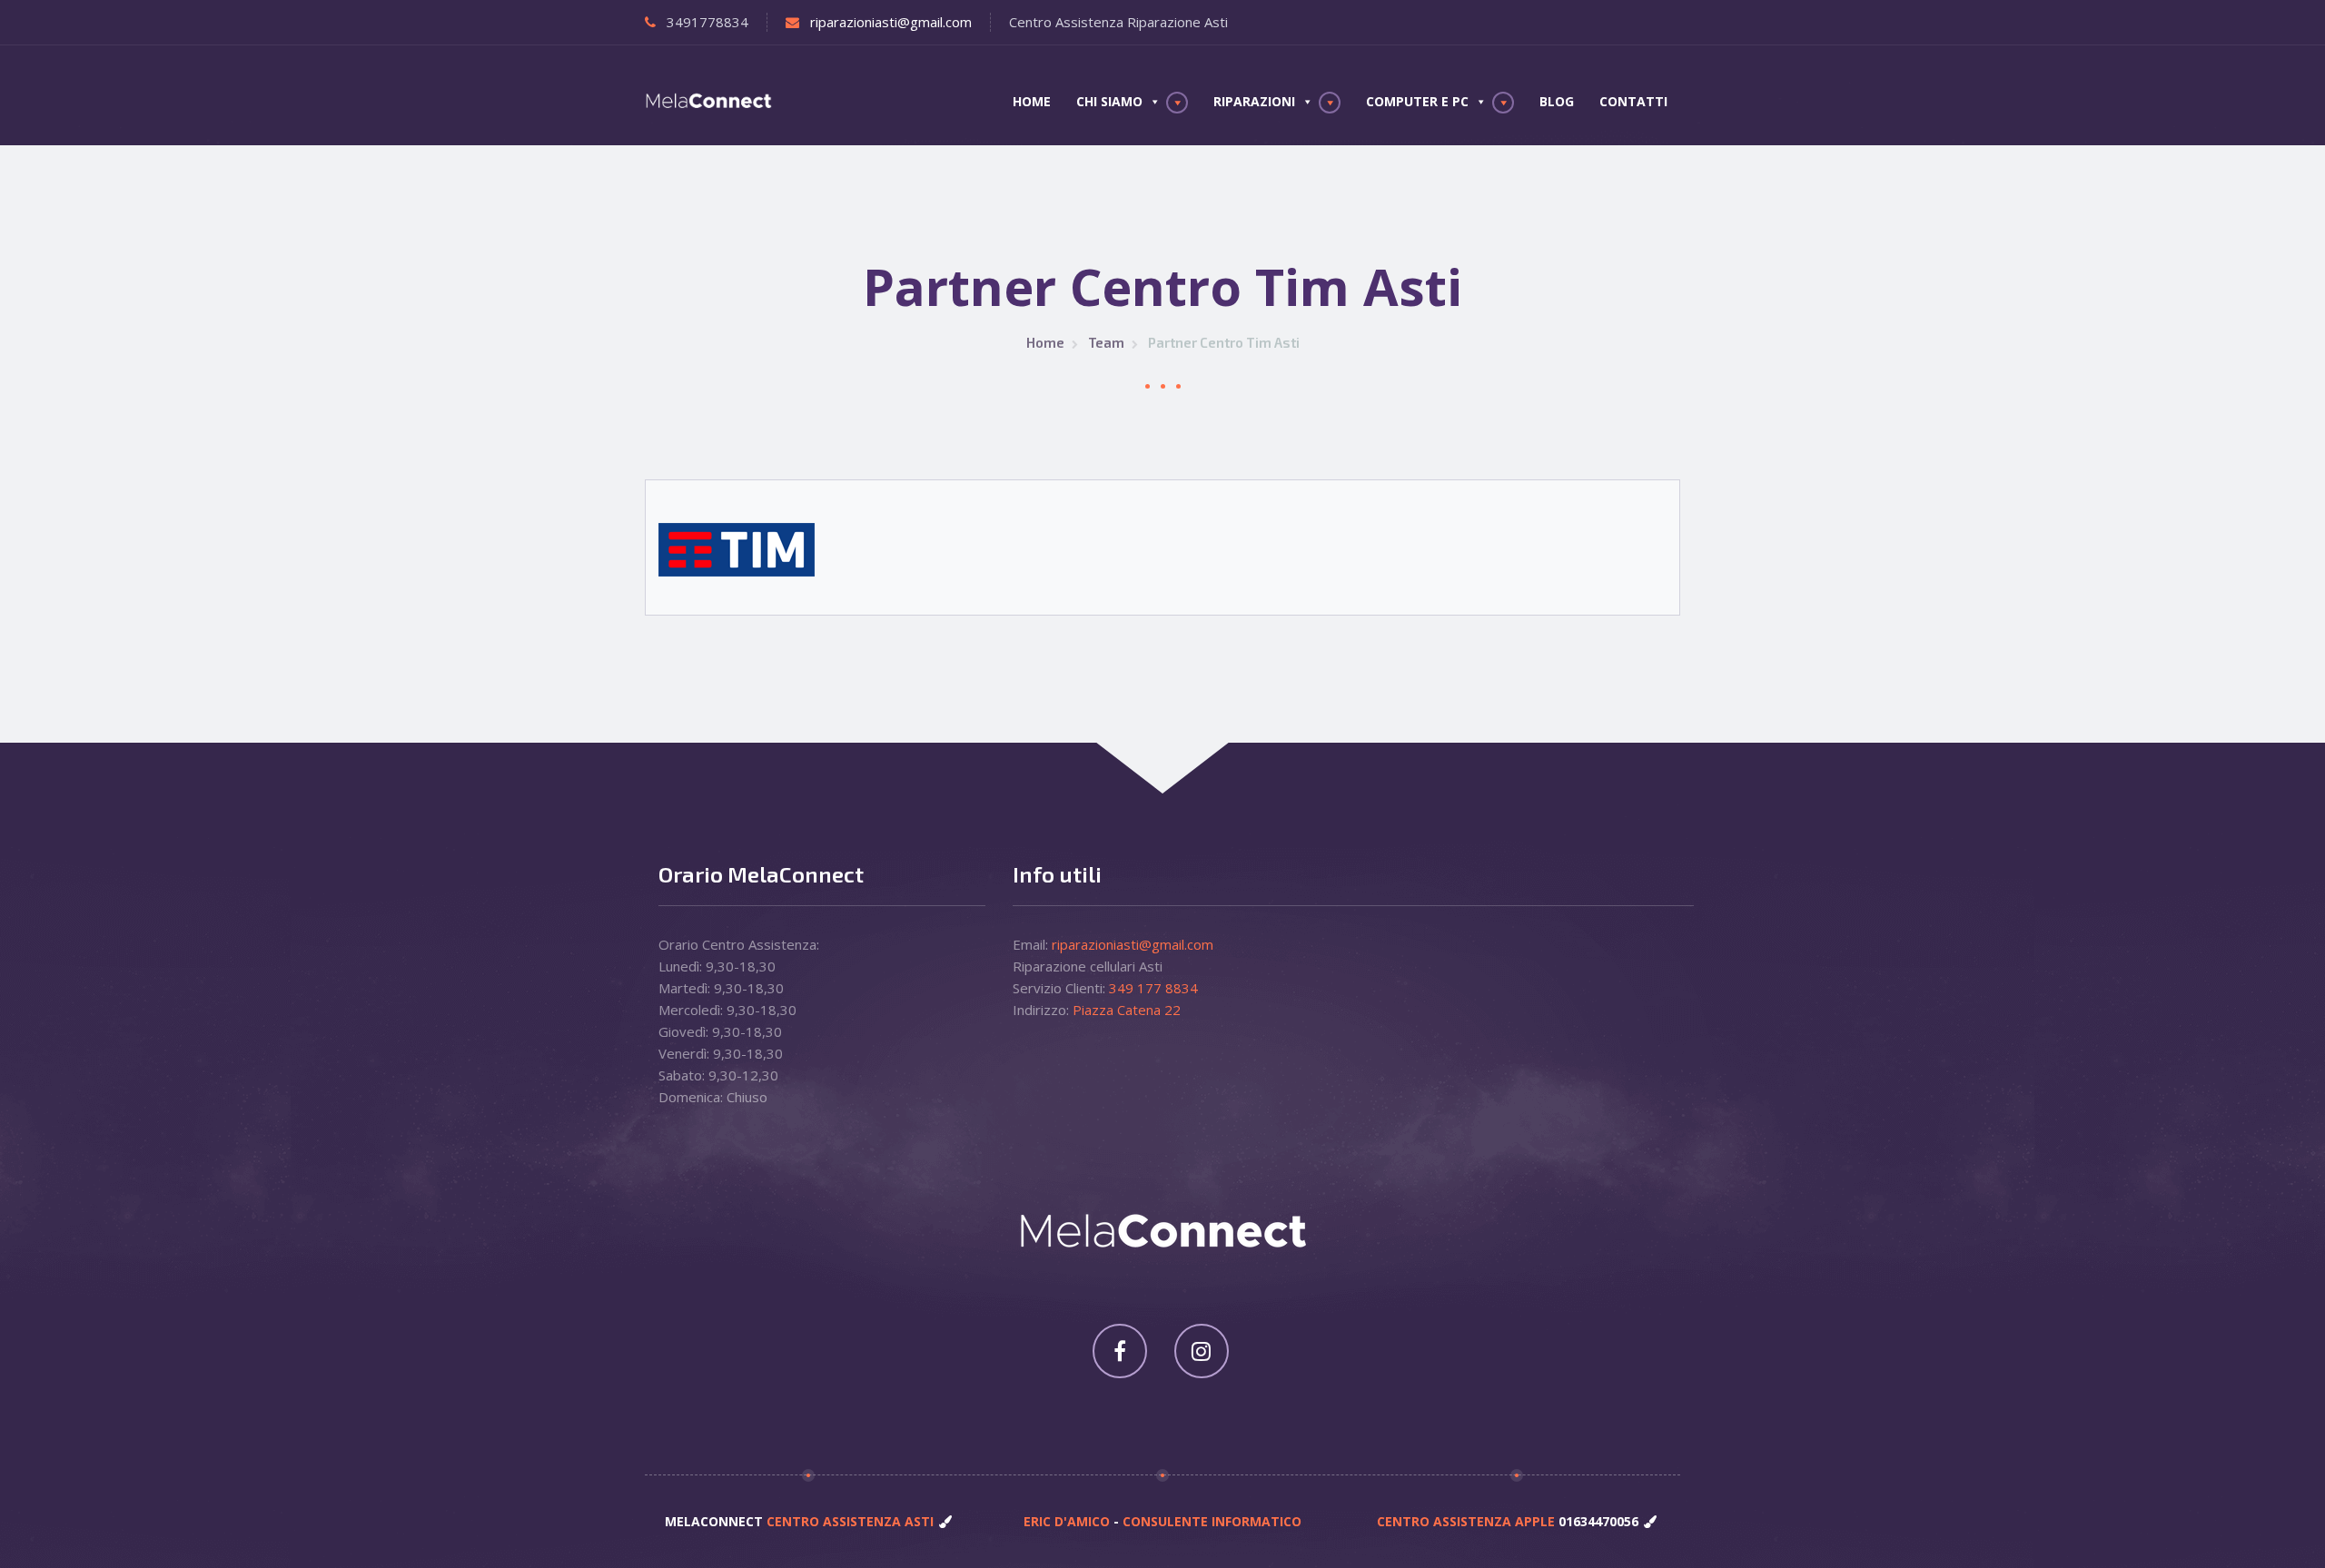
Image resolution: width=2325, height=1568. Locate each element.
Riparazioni (1254, 101)
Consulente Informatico (1212, 1521)
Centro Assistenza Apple (1468, 1521)
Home (1032, 101)
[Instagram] (1202, 1351)
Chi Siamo (1109, 101)
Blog (1557, 101)
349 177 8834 (1153, 988)
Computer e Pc (1417, 101)
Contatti (1633, 101)
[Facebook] (1120, 1351)
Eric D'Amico (1069, 1521)
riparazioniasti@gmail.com (891, 22)
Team (1106, 342)
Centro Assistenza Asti (848, 1521)
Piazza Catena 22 (1127, 1010)
